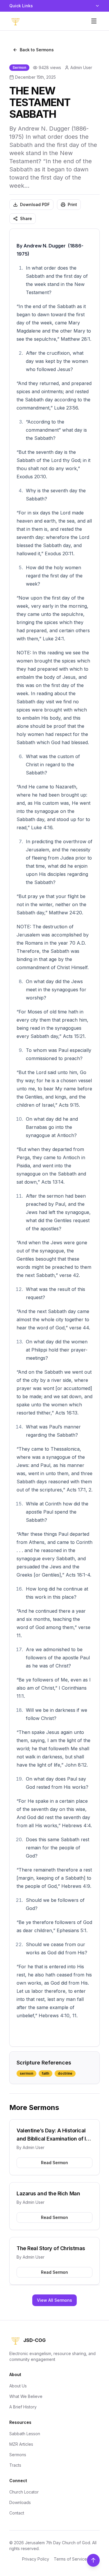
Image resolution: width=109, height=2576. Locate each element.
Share (26, 218)
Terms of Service (70, 2559)
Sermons (18, 2455)
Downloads (20, 2502)
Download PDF (35, 204)
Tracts (15, 2465)
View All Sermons (54, 2300)
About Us (18, 2386)
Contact (17, 2513)
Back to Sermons (37, 50)
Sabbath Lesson (25, 2434)
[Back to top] (93, 2560)
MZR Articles (21, 2444)
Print (72, 204)
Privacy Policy (36, 2559)
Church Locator (24, 2492)
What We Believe (26, 2396)
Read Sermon (54, 2163)
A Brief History (23, 2407)
